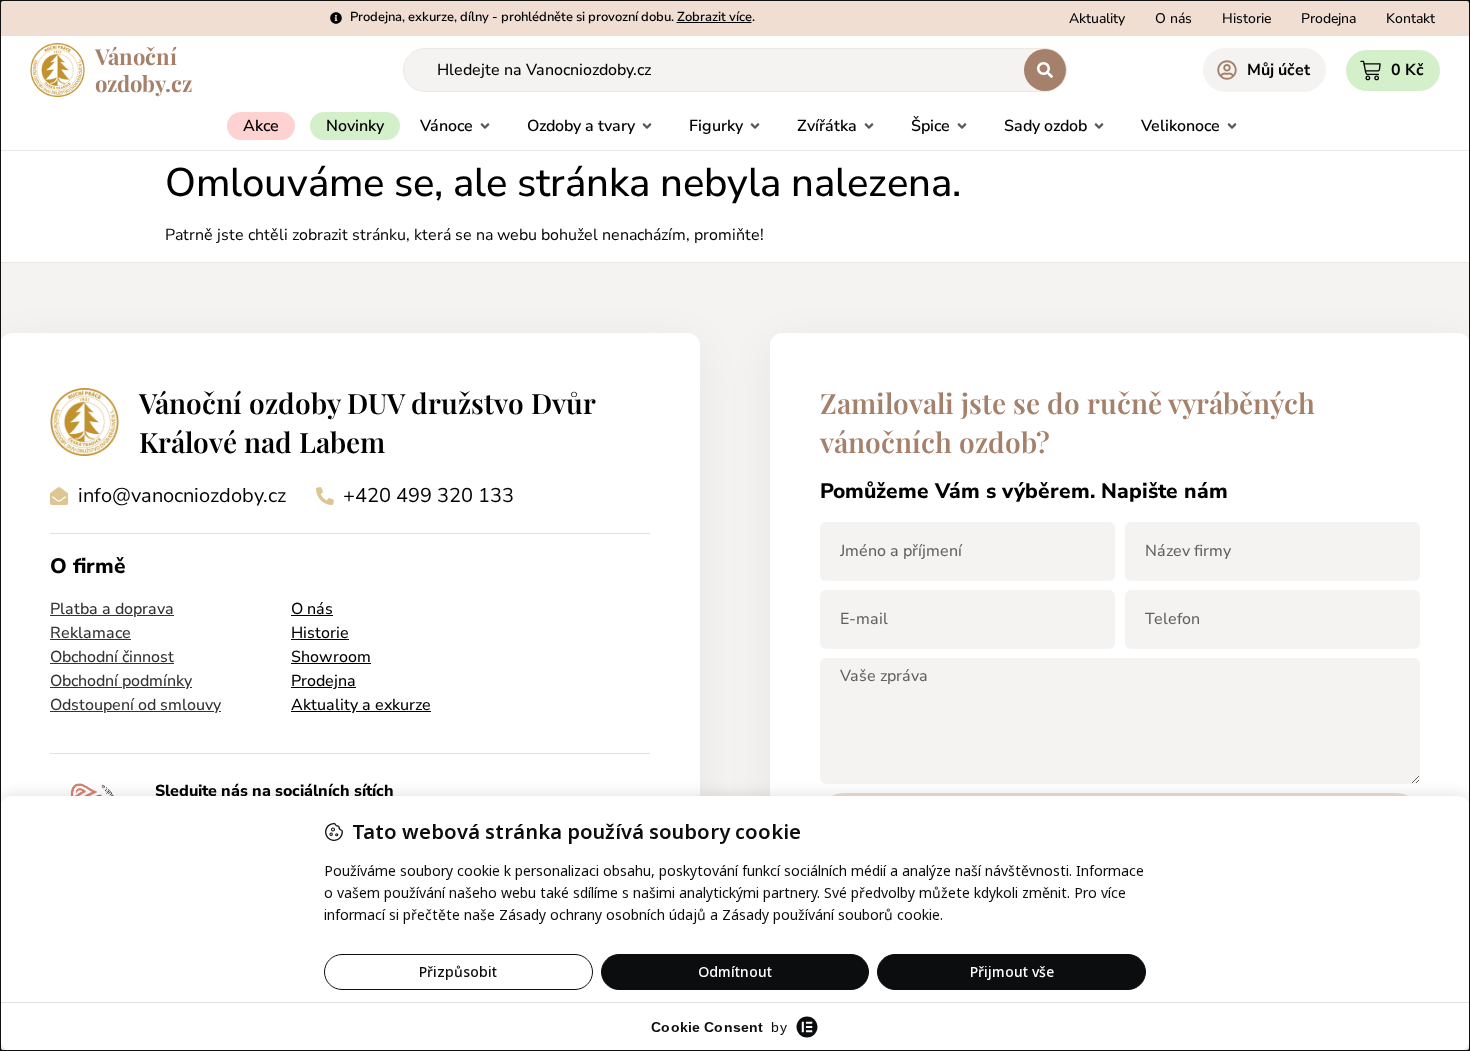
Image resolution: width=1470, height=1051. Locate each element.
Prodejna (323, 681)
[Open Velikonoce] (1232, 126)
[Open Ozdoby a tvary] (647, 126)
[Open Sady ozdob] (1099, 126)
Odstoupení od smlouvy (135, 705)
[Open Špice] (962, 126)
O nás (312, 609)
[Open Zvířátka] (869, 126)
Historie (320, 633)
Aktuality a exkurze (361, 705)
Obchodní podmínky (121, 681)
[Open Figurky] (755, 126)
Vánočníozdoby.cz (143, 69)
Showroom (331, 657)
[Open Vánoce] (485, 126)
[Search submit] (1045, 70)
